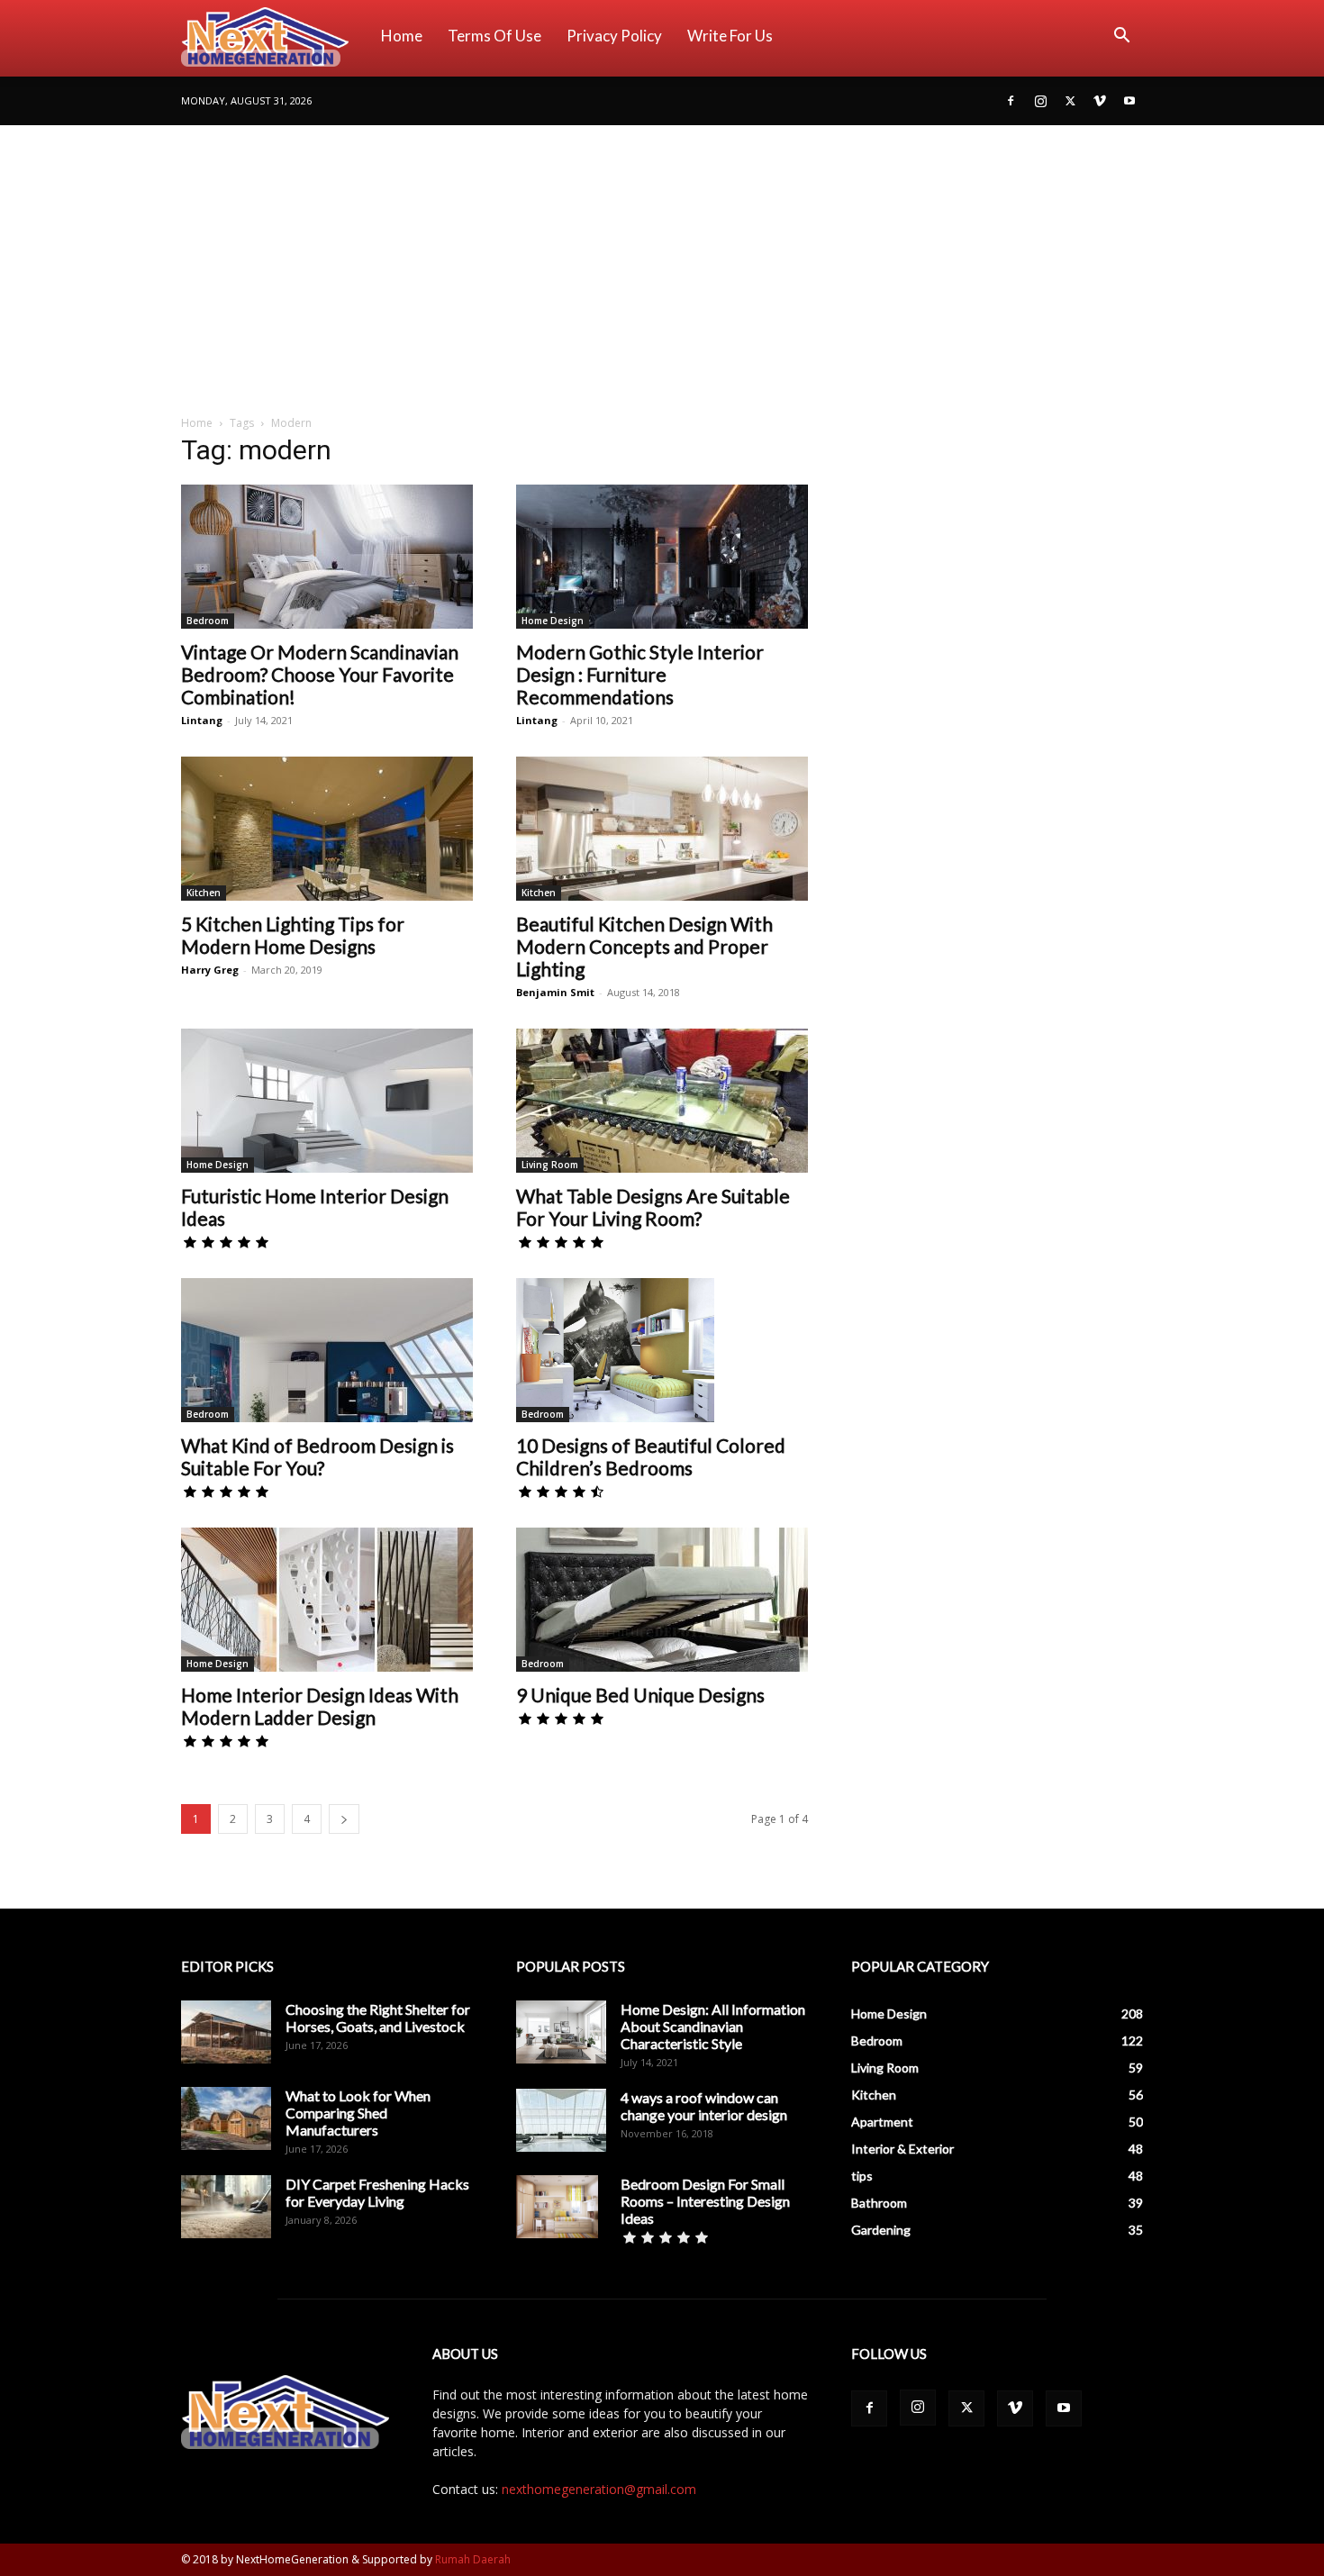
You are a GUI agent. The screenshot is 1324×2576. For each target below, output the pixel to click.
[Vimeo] (1100, 101)
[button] (1121, 37)
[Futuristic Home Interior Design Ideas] (327, 1101)
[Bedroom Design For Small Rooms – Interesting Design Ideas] (557, 2207)
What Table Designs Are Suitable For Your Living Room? (653, 1207)
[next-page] (344, 1819)
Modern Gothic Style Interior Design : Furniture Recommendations (640, 674)
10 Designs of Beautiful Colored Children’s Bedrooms (651, 1456)
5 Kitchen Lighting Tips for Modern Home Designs (293, 935)
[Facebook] (1011, 101)
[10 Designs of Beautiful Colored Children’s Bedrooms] (662, 1350)
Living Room (550, 1165)
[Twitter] (1070, 101)
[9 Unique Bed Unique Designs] (662, 1600)
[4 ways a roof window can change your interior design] (561, 2120)
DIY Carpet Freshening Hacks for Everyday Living (377, 2192)
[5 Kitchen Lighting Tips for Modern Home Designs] (327, 829)
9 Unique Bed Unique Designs (640, 1695)
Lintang (202, 720)
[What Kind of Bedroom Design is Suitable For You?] (327, 1350)
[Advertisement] (662, 260)
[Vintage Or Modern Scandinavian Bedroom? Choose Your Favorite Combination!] (327, 557)
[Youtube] (1129, 101)
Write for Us (730, 36)
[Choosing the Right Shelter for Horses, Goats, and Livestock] (226, 2032)
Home (402, 36)
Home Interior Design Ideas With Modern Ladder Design (320, 1706)
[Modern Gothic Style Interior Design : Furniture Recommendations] (662, 557)
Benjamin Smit (555, 992)
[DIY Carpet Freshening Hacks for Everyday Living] (226, 2207)
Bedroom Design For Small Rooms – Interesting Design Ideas (705, 2201)
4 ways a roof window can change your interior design (704, 2106)
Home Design (553, 621)
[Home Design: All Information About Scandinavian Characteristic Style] (561, 2032)
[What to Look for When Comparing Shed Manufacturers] (226, 2118)
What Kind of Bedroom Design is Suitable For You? (317, 1456)
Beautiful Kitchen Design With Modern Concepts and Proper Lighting (644, 946)
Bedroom (208, 621)
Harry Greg (210, 970)
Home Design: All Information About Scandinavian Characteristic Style (713, 2026)
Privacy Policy (614, 36)
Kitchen (204, 893)
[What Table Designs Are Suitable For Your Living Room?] (662, 1101)
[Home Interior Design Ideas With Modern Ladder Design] (327, 1600)
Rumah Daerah (473, 2559)
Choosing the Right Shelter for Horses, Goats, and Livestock (378, 2018)
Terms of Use (494, 36)
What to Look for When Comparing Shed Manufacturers (358, 2113)
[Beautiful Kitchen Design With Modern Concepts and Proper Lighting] (662, 829)
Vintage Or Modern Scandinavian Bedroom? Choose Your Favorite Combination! (320, 674)
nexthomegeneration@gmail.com (599, 2489)
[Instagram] (1040, 101)
